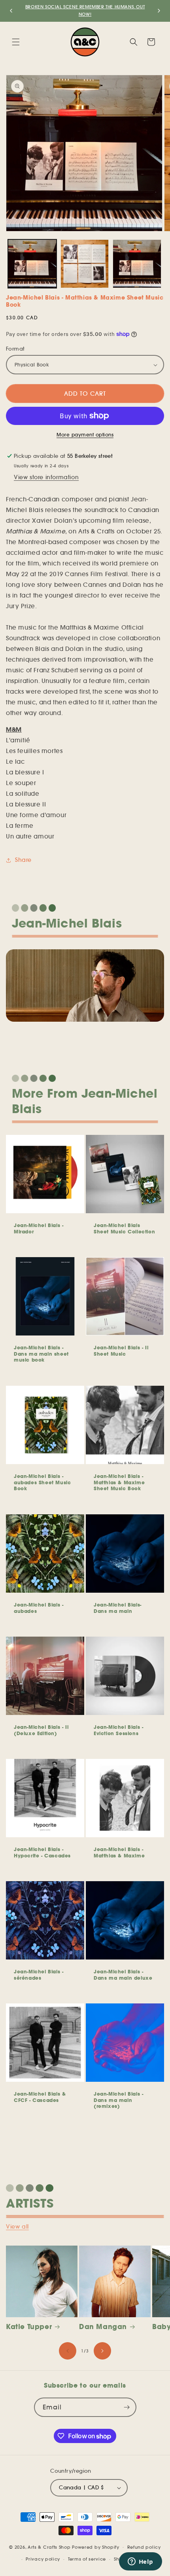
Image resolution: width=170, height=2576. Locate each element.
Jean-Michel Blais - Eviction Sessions (118, 1730)
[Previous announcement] (11, 11)
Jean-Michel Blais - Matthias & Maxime (119, 1852)
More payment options (85, 435)
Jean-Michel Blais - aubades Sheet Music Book (42, 1482)
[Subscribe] (127, 2407)
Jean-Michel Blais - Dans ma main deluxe (123, 1975)
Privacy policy (43, 2559)
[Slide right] (102, 2351)
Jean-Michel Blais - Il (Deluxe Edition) (41, 1730)
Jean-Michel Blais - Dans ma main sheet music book (41, 1354)
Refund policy (144, 2547)
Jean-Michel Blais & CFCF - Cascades (40, 2097)
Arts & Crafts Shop (49, 2547)
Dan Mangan (103, 2327)
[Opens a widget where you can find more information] (140, 2562)
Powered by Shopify (96, 2547)
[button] (16, 42)
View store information (46, 477)
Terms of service (87, 2559)
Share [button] (23, 860)
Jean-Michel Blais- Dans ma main (118, 1608)
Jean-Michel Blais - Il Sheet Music (121, 1351)
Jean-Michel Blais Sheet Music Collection (124, 1228)
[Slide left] (68, 2351)
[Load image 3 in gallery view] (85, 264)
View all (17, 2227)
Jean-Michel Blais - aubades (39, 1608)
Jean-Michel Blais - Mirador (39, 1228)
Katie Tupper (29, 2327)
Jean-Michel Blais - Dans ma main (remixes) (118, 2100)
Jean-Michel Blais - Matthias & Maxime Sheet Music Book (119, 1482)
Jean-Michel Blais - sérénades (39, 1975)
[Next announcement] (159, 11)
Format (15, 349)
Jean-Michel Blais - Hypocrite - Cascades (42, 1852)
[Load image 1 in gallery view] (32, 264)
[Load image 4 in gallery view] (137, 264)
